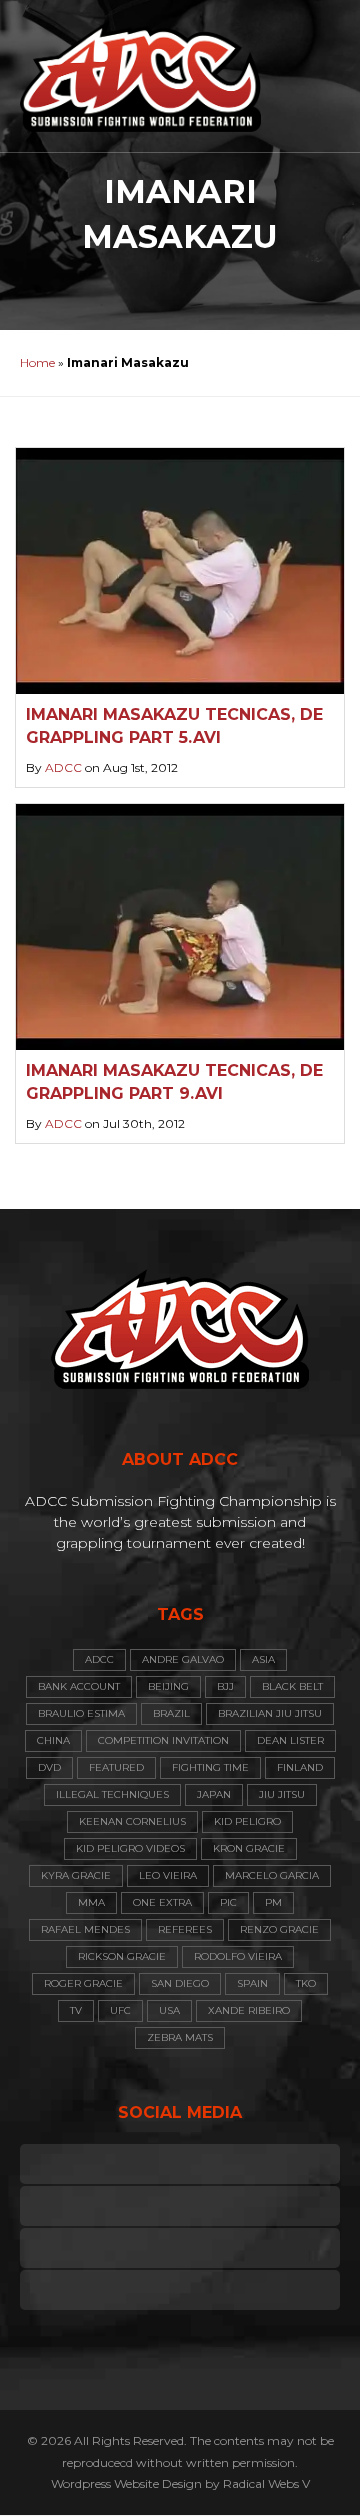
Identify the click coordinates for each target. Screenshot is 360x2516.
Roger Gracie (83, 1983)
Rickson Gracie (122, 1956)
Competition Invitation (163, 1740)
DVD (49, 1767)
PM (273, 1902)
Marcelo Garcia (272, 1875)
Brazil (171, 1713)
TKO (306, 1983)
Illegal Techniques (112, 1794)
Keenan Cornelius (132, 1821)
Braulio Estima (81, 1713)
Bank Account (79, 1686)
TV (76, 2010)
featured (116, 1767)
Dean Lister (290, 1740)
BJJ (225, 1686)
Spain (252, 1983)
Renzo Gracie (279, 1929)
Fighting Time (210, 1767)
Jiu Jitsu (282, 1794)
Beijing (168, 1686)
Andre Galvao (183, 1659)
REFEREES (185, 1929)
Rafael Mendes (85, 1929)
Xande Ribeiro (249, 2010)
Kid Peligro (247, 1821)
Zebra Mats (180, 2037)
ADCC (63, 767)
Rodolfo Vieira (238, 1956)
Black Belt (292, 1686)
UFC (120, 2010)
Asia (263, 1659)
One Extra (162, 1902)
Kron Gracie (249, 1848)
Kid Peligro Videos (130, 1848)
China (53, 1740)
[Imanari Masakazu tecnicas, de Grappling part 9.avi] (180, 927)
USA (169, 2010)
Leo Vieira (168, 1875)
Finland (300, 1767)
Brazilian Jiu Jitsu (270, 1713)
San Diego (180, 1983)
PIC (228, 1902)
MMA (91, 1902)
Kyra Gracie (76, 1875)
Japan (214, 1794)
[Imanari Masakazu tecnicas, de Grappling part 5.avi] (180, 571)
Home (37, 362)
